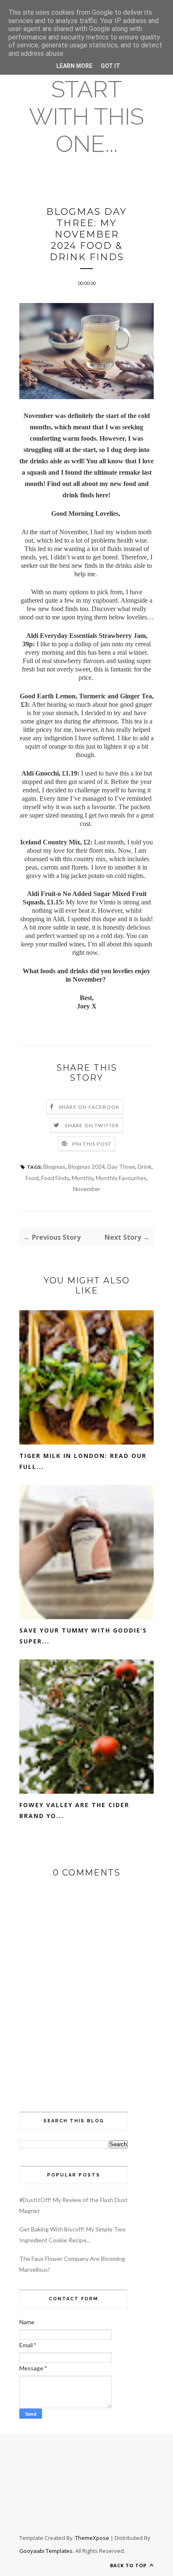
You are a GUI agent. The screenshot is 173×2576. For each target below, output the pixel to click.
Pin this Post (92, 1144)
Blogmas (54, 1167)
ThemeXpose (92, 2538)
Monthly (83, 1178)
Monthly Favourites (121, 1178)
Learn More (74, 66)
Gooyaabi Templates (46, 2551)
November (87, 1189)
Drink (145, 1167)
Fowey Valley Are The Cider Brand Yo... (74, 1810)
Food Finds (55, 1178)
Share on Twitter (92, 1125)
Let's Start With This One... (86, 103)
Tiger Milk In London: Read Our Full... (83, 1461)
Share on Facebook (89, 1107)
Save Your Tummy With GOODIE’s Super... (83, 1636)
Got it (110, 66)
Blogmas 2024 (86, 1167)
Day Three (121, 1167)
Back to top (129, 2565)
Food (32, 1178)
